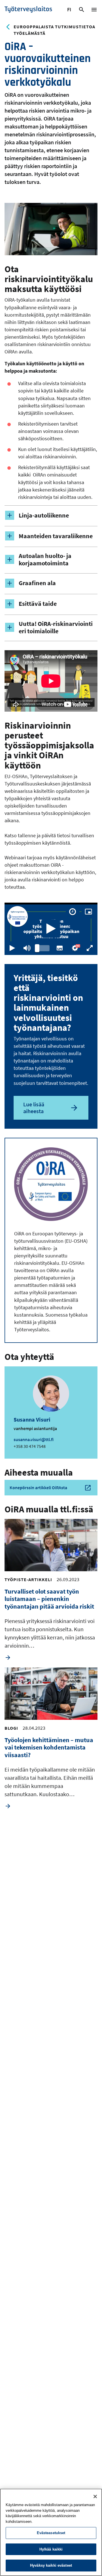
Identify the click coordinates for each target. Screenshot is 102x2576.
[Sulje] (95, 2496)
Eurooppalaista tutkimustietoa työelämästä (54, 30)
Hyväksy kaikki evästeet (51, 2565)
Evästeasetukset (51, 2533)
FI (70, 10)
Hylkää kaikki (51, 2549)
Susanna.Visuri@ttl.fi (34, 1439)
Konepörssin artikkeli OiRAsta (38, 1487)
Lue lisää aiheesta (34, 1108)
